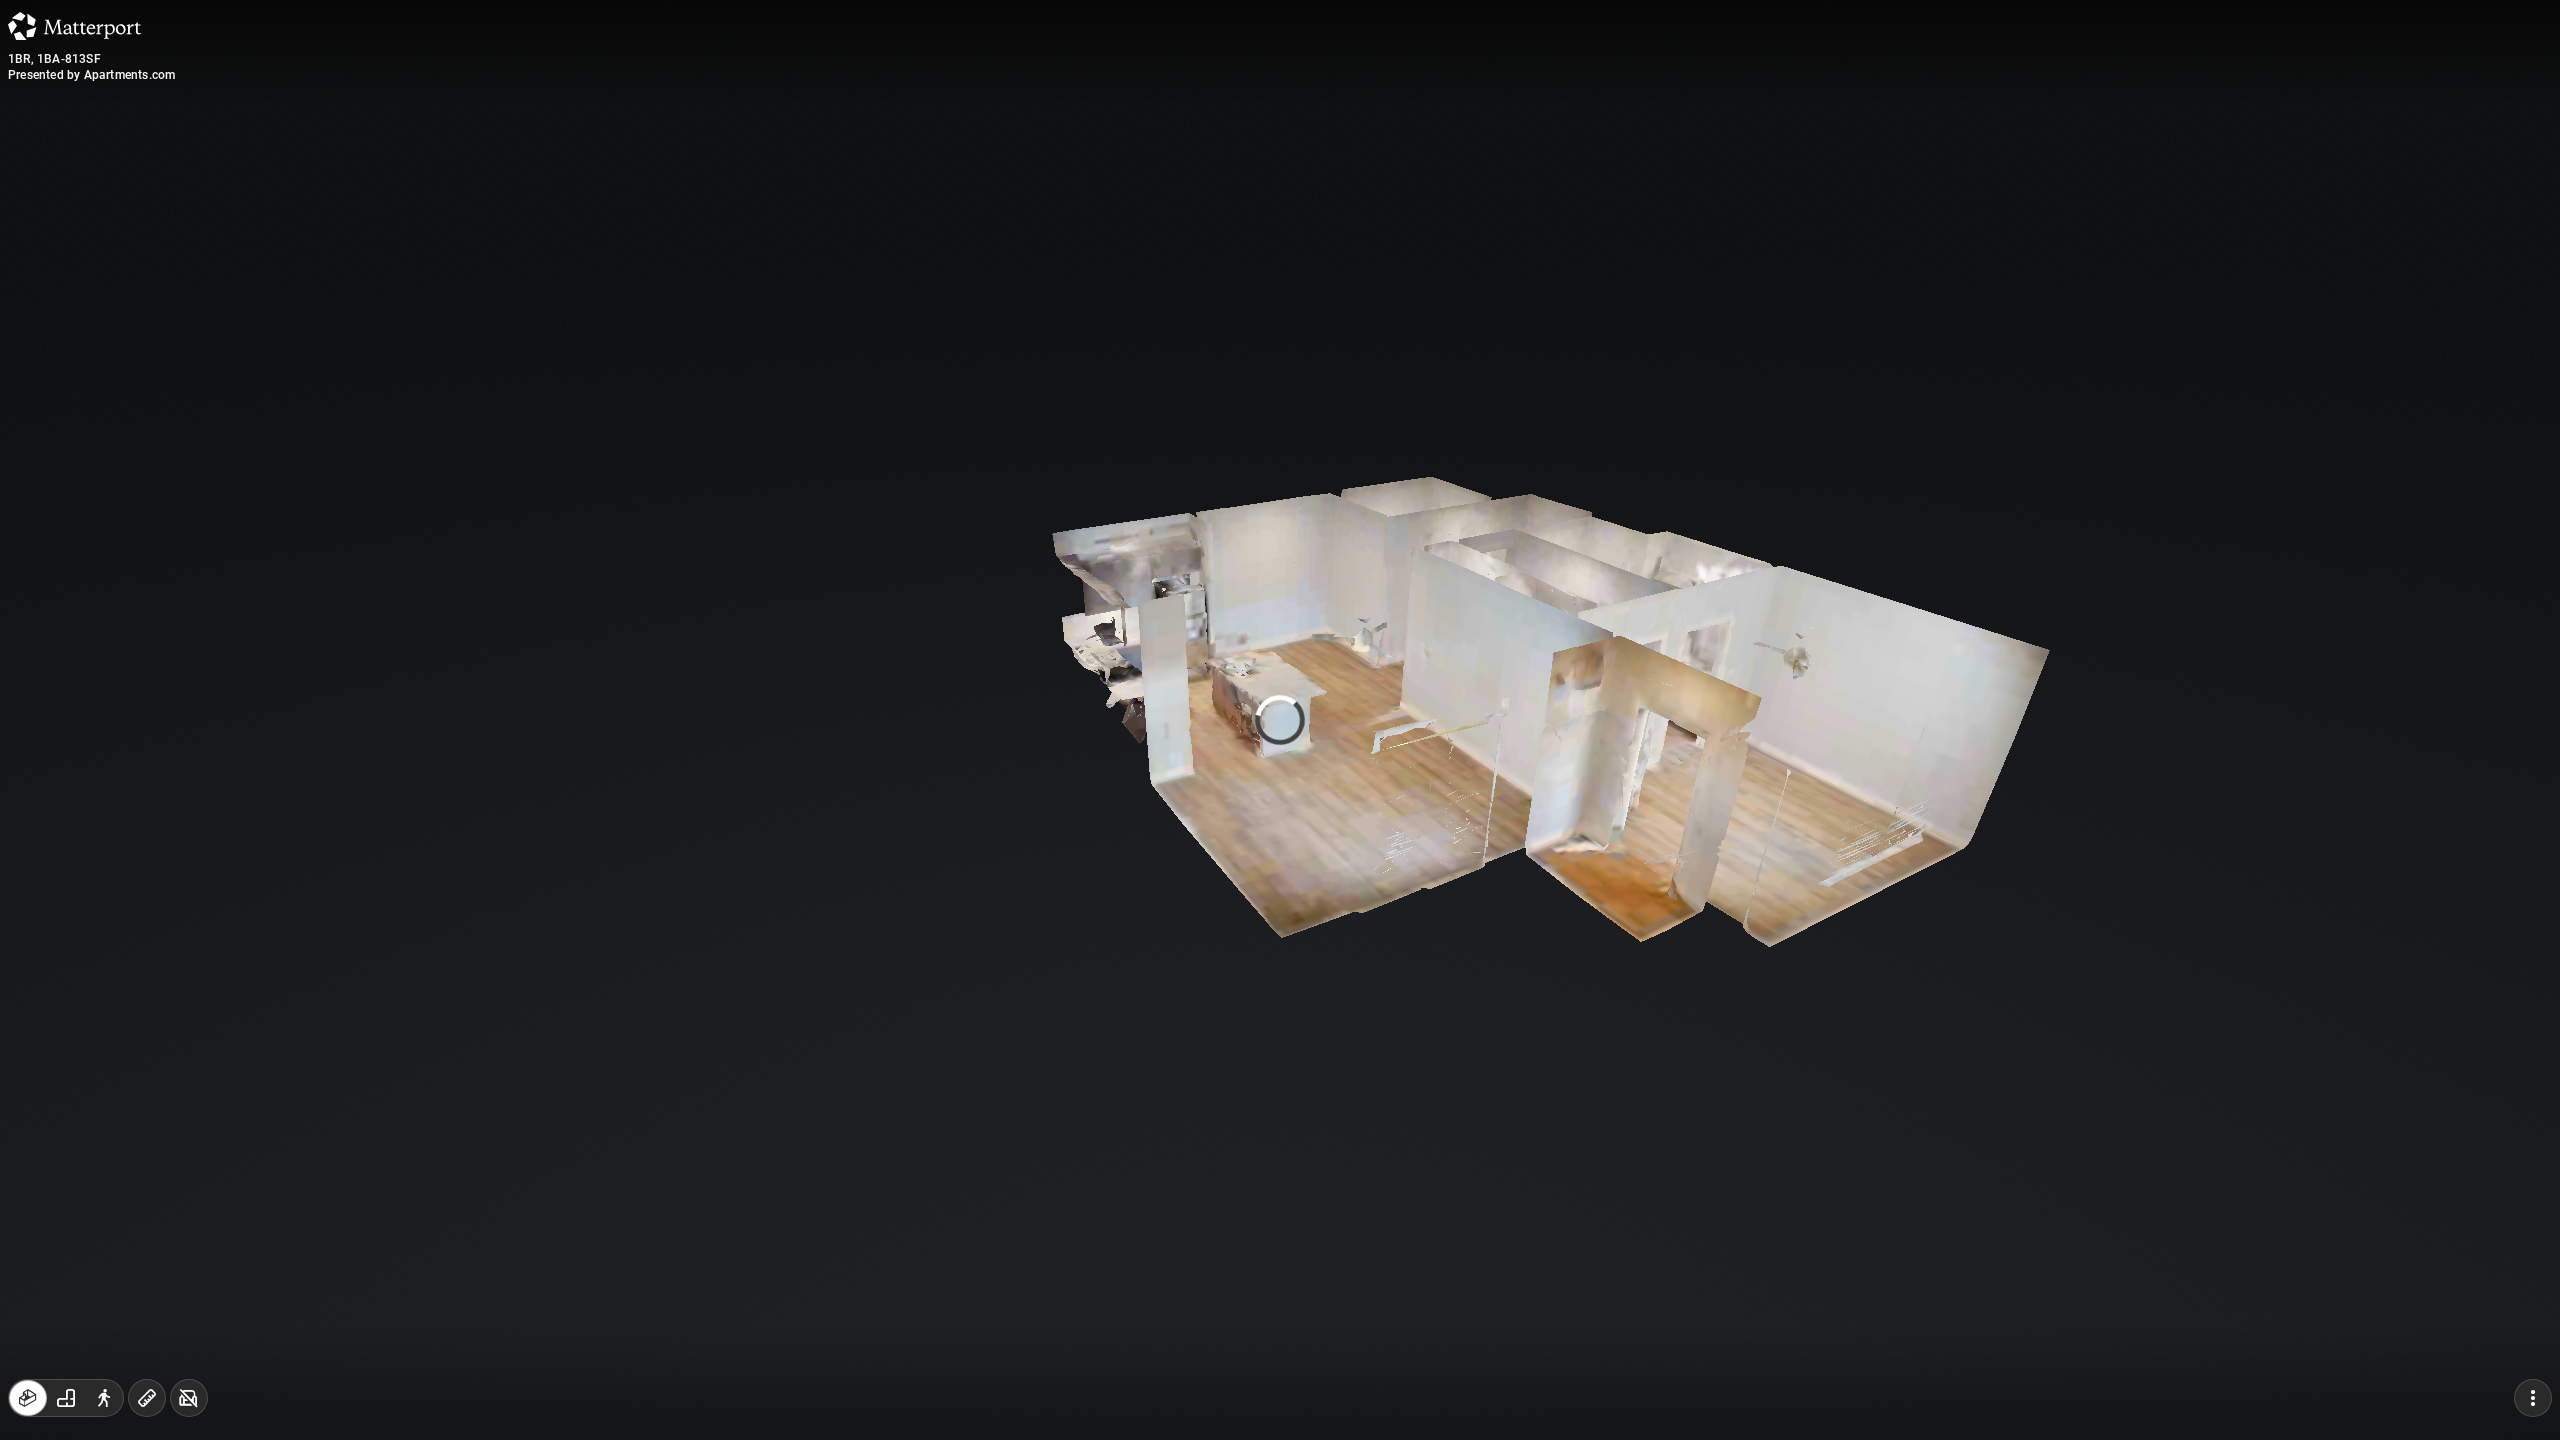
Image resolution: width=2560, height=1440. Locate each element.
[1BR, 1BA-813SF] (1280, 720)
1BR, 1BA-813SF (54, 59)
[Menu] (2533, 1398)
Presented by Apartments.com (91, 75)
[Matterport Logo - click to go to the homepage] (74, 26)
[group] (66, 1398)
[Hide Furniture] (189, 1398)
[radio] (28, 1398)
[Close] (1524, 173)
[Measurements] (147, 1398)
